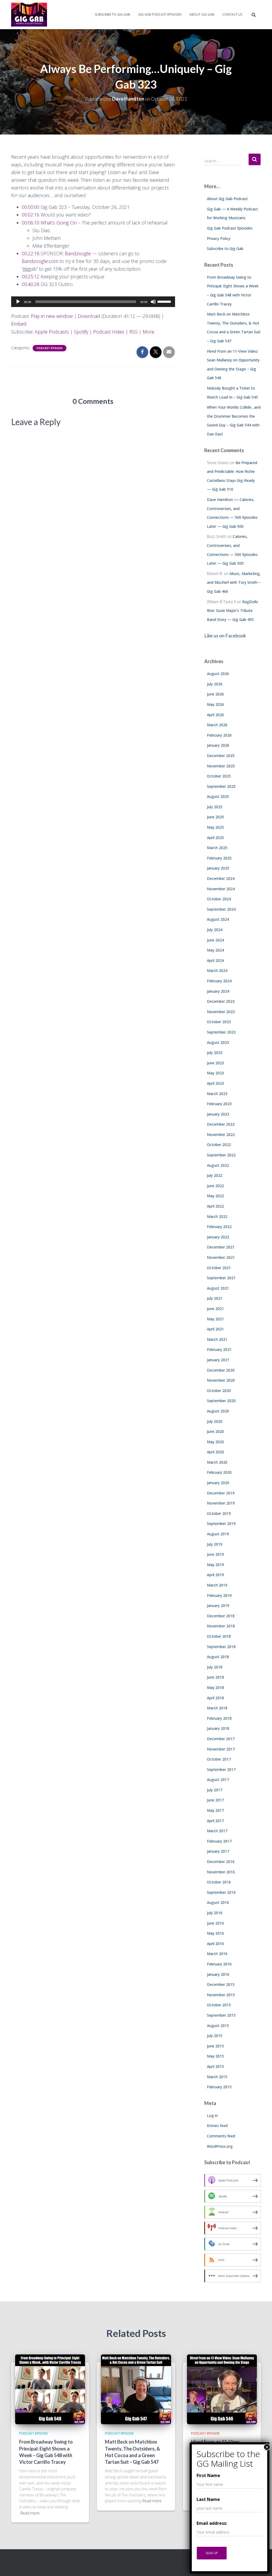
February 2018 (219, 1718)
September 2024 (221, 909)
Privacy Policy (219, 238)
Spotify (81, 332)
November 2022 (221, 1134)
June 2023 (215, 1063)
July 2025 (215, 807)
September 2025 (221, 786)
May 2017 (215, 1810)
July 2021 (215, 1298)
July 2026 (215, 684)
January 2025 (218, 868)
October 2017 (219, 1759)
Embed (19, 324)
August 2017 (218, 1780)
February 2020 (219, 1472)
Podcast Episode (50, 348)
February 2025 (219, 858)
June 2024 (215, 940)
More (148, 332)
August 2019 (218, 1534)
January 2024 (218, 991)
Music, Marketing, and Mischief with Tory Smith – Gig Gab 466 (234, 582)
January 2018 (218, 1728)
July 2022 (215, 1175)
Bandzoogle (78, 253)
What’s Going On (59, 223)
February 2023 (219, 1104)
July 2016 (215, 1913)
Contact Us (232, 14)
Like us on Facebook (225, 636)
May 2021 (215, 1319)
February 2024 (219, 981)
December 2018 (221, 1616)
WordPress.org (220, 2146)
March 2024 (217, 971)
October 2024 (219, 899)
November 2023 (221, 1012)
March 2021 (217, 1339)
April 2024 (215, 960)
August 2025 (218, 796)
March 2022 (217, 1216)
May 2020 (215, 1442)
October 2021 (219, 1268)
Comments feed (221, 2136)
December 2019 (221, 1493)
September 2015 (221, 2015)
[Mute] (153, 302)
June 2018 (215, 1677)
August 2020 (218, 1411)
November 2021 (221, 1257)
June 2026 (215, 694)
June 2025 (215, 817)
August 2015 (218, 2026)
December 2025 (221, 756)
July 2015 (215, 2036)
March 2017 (217, 1831)
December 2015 (221, 1984)
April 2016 (215, 1944)
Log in (212, 2115)
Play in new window (52, 316)
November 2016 (221, 1872)
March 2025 (217, 848)
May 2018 (215, 1687)
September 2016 (221, 1892)
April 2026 (215, 715)
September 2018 (221, 1647)
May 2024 (215, 950)
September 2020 (221, 1401)
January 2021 (218, 1360)
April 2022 (215, 1206)
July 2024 (215, 930)
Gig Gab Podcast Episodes (160, 14)
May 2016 (215, 1933)
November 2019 (221, 1503)
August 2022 (218, 1165)
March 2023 (217, 1094)
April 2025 (215, 838)
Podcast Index (109, 332)
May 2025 (215, 827)
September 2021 (221, 1278)
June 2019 (215, 1554)
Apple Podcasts (52, 332)
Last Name (208, 2499)
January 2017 (218, 1851)
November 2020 (221, 1380)
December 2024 (221, 878)
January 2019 (218, 1605)
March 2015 (217, 2077)
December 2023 (221, 1001)
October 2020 (219, 1391)
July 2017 (215, 1790)
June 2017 (215, 1800)
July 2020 (215, 1421)
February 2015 (219, 2087)
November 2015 (221, 1995)
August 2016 (218, 1902)
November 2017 (221, 1749)
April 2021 (215, 1329)
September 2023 (221, 1032)
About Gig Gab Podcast (227, 199)
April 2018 (215, 1698)
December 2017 (221, 1739)
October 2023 (219, 1022)
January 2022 (218, 1237)
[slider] (165, 301)
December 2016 (221, 1862)
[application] (93, 302)
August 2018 (218, 1657)
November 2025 (221, 766)
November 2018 (221, 1626)
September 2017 (221, 1769)
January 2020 (218, 1483)
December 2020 (221, 1370)
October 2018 (219, 1636)
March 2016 (217, 1954)
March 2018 (217, 1708)
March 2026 (217, 725)
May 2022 (215, 1196)
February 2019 (219, 1595)
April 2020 (215, 1452)
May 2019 (215, 1565)
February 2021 (219, 1349)
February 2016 (219, 1964)
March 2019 (217, 1585)
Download (89, 316)
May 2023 (215, 1073)
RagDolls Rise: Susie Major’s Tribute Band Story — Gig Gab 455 (232, 611)
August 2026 (218, 674)
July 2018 (215, 1667)
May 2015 (215, 2056)
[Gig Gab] (29, 15)
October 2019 (219, 1513)
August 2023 (218, 1042)
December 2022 (221, 1124)
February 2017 (219, 1841)
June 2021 (215, 1309)
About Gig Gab (202, 14)
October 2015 (219, 2005)
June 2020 (215, 1431)
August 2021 (218, 1288)
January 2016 (218, 1974)
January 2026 (218, 745)
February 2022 (219, 1227)
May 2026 (215, 704)
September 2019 (221, 1523)
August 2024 (218, 919)
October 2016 (219, 1882)
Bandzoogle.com (40, 261)
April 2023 (215, 1083)
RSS (133, 332)
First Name (208, 2475)
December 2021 (221, 1247)
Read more (30, 2513)
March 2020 (217, 1462)
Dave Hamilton (220, 500)
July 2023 (215, 1053)
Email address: (212, 2523)
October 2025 (219, 776)
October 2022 (219, 1145)
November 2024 (221, 889)
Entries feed (217, 2126)
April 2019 (215, 1575)
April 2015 (215, 2066)
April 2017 (215, 1821)
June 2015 (215, 2046)
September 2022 (221, 1155)
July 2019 (215, 1544)
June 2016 (215, 1923)
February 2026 (219, 735)
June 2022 (215, 1186)
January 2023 (218, 1114)
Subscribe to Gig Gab (112, 14)
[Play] (18, 302)
